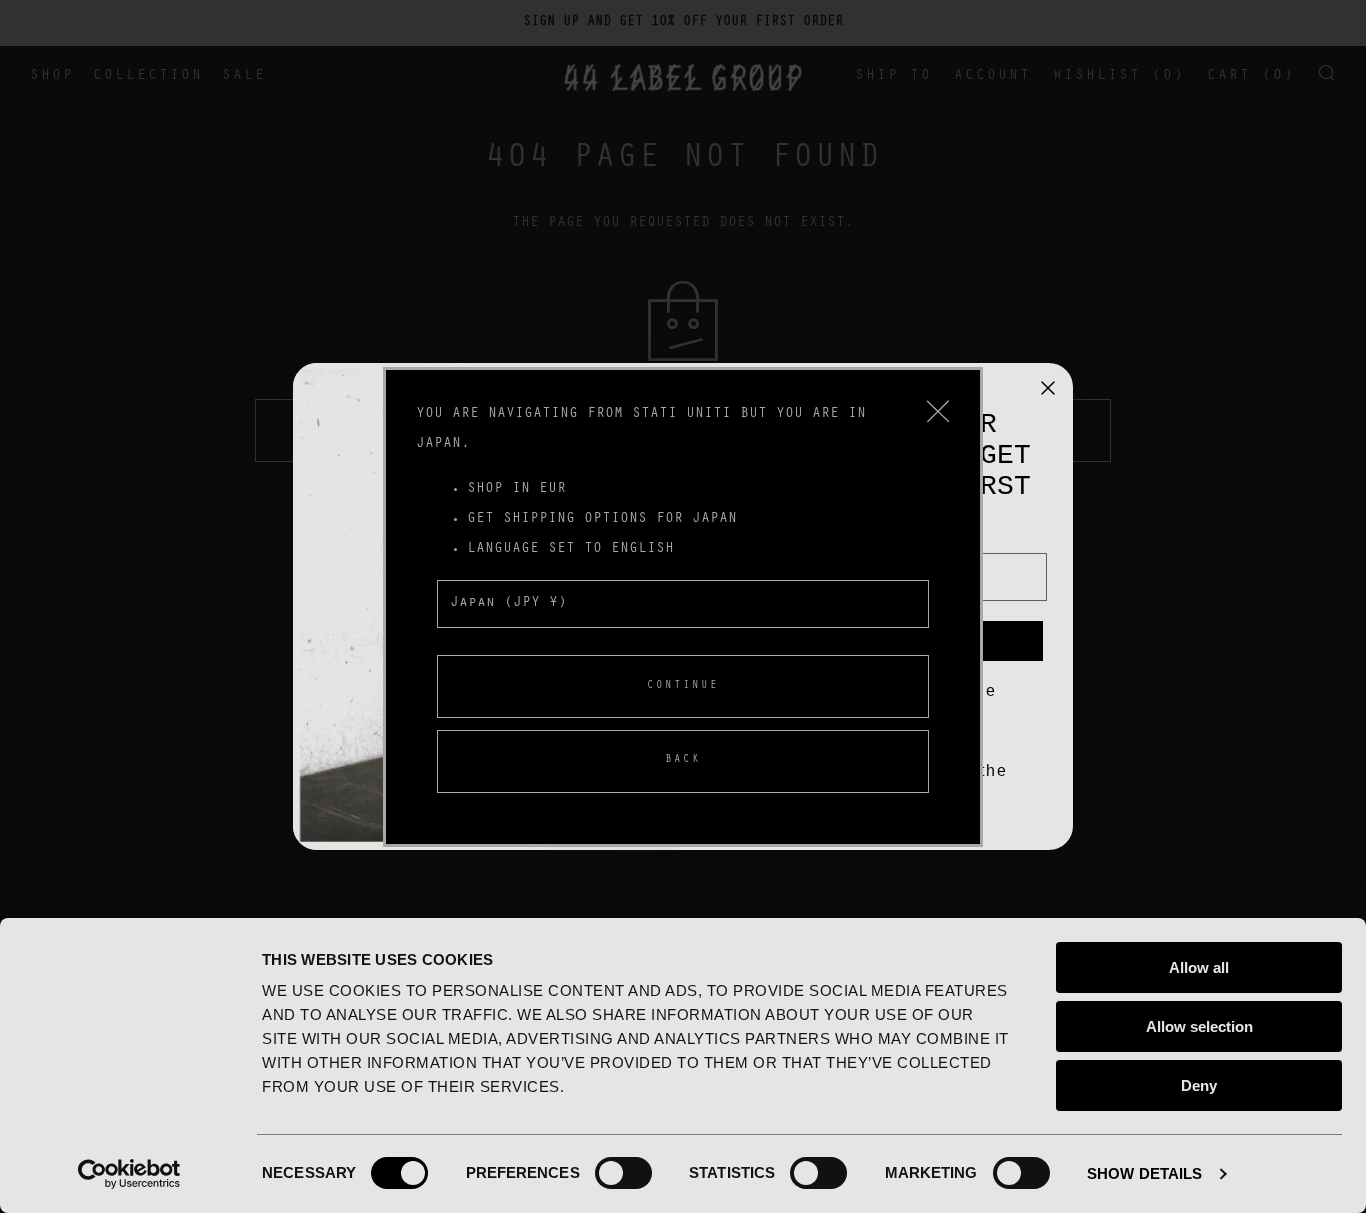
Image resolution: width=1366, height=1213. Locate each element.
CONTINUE (683, 685)
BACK (683, 760)
